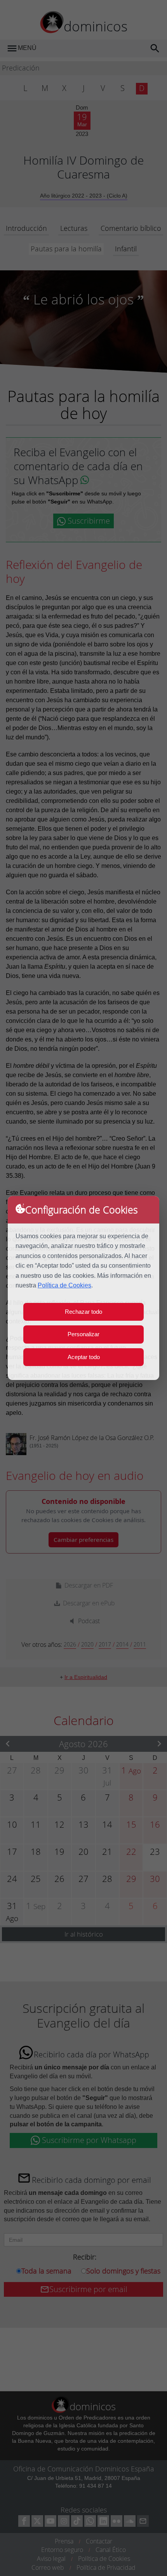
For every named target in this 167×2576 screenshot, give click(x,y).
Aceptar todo (84, 1357)
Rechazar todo (83, 1312)
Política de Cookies (64, 1285)
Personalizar (83, 1334)
